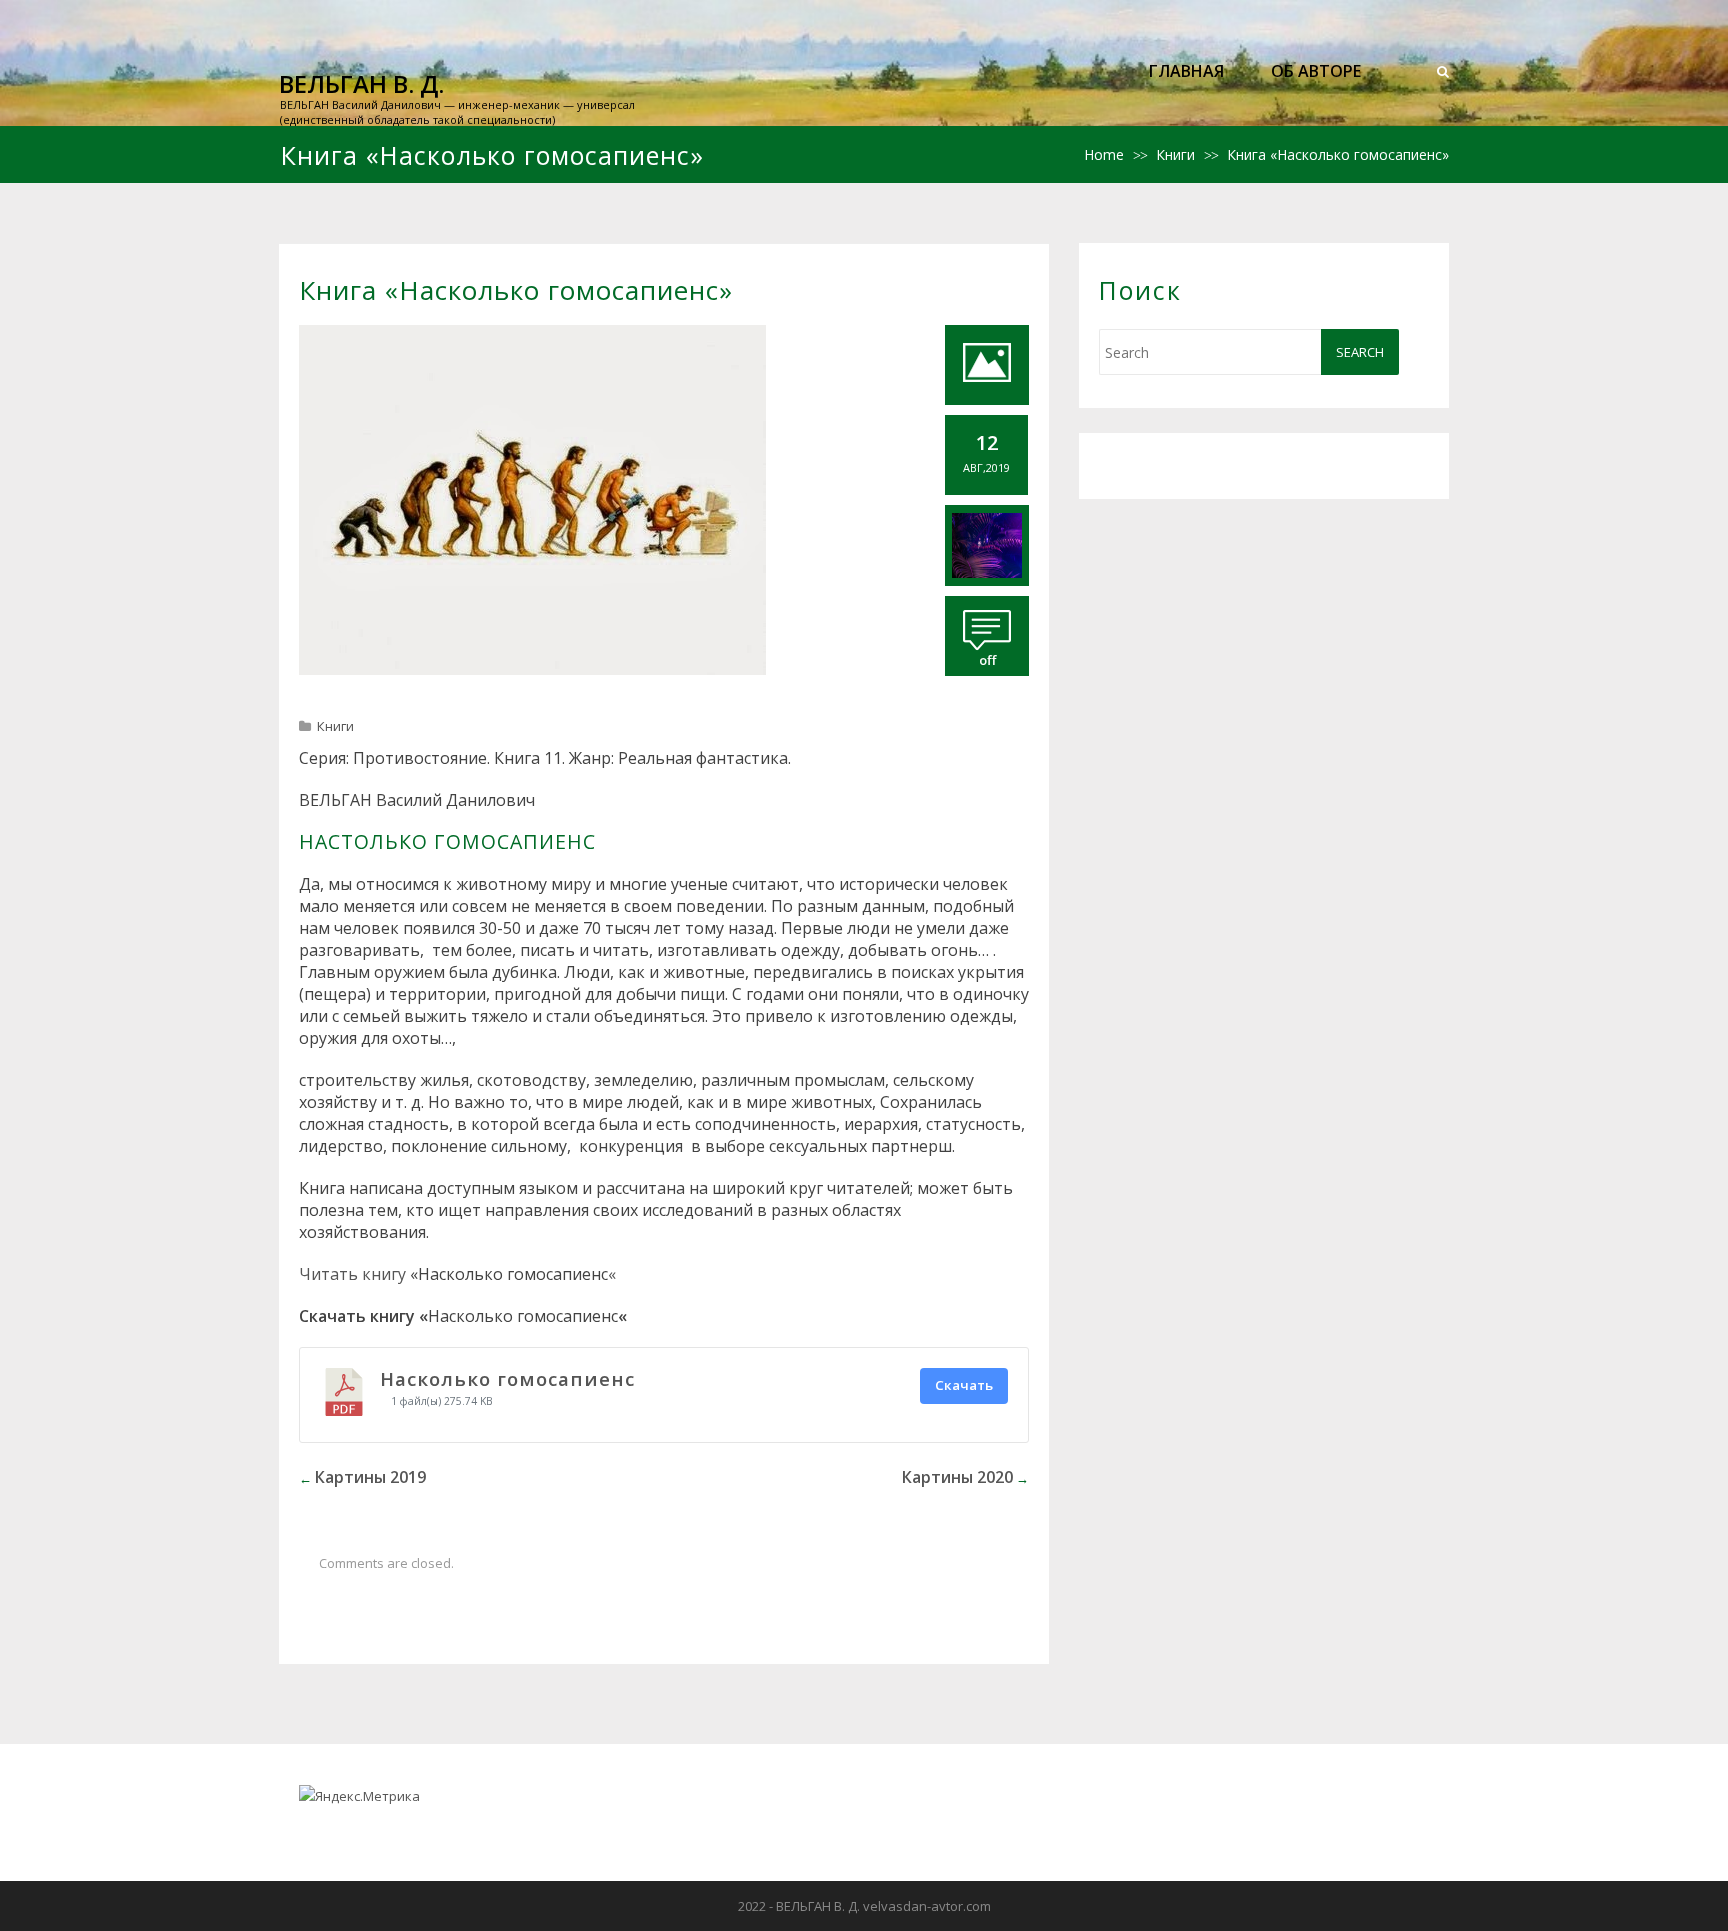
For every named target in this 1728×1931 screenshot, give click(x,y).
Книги (1175, 154)
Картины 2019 (370, 1477)
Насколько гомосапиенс (507, 1378)
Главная (1186, 71)
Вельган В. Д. (361, 83)
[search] (1443, 71)
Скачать (964, 1385)
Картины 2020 (957, 1477)
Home (1104, 154)
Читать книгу (352, 1274)
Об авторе (1316, 71)
